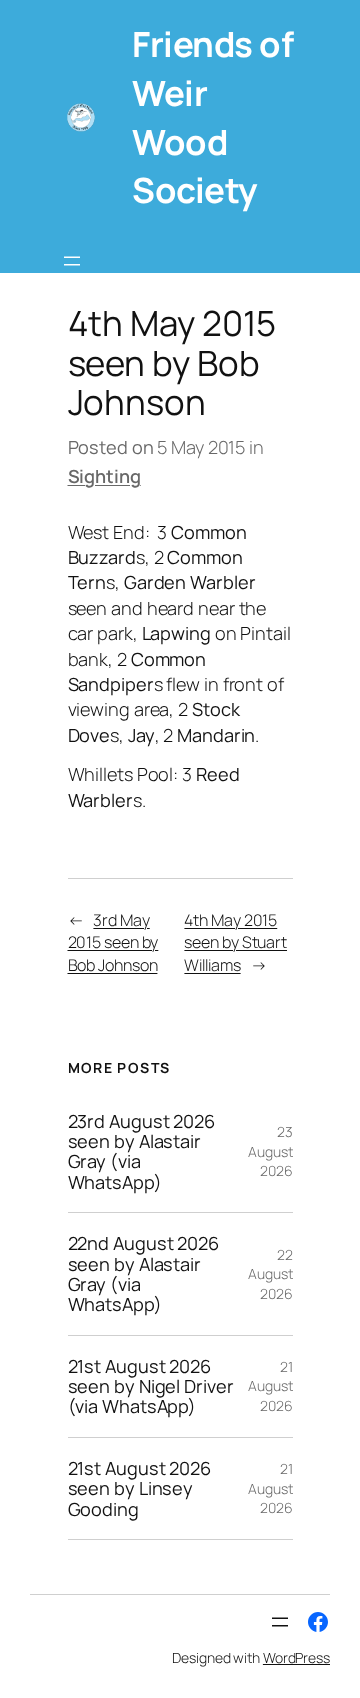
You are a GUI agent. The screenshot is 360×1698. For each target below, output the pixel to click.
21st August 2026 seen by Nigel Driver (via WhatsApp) (151, 1386)
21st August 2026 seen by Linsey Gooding (139, 1488)
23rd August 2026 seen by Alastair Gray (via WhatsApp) (141, 1152)
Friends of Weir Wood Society (212, 116)
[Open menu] (72, 261)
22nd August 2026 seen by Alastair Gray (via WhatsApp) (143, 1274)
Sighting (104, 476)
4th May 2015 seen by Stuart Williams (235, 942)
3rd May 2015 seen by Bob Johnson (113, 942)
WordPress (296, 1657)
